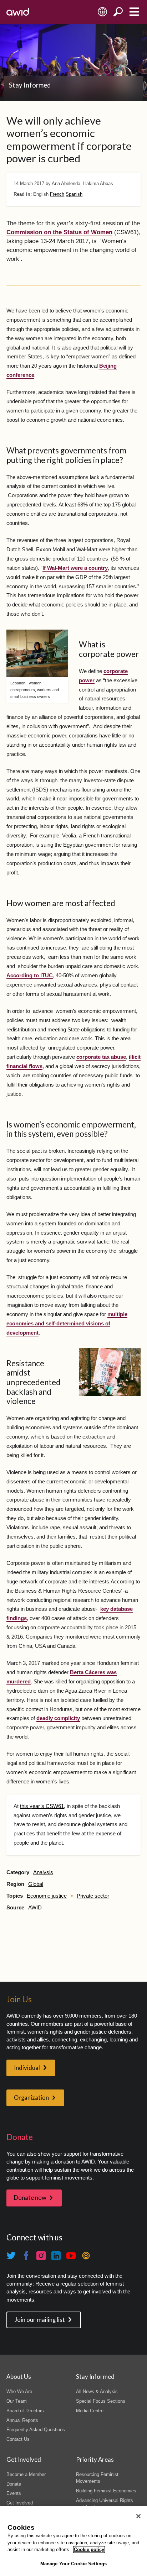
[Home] (18, 12)
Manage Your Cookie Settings (74, 2564)
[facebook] (26, 2256)
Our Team (17, 2401)
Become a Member (26, 2474)
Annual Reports (22, 2420)
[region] (73, 2541)
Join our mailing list (40, 2320)
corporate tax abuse (101, 1057)
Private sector (93, 1896)
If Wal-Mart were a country (75, 568)
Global (36, 1884)
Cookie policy (89, 2549)
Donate (14, 2484)
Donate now (30, 2198)
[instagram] (41, 2256)
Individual (27, 2068)
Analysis (43, 1872)
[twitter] (11, 2256)
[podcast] (86, 2256)
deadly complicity (58, 1718)
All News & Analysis (97, 2391)
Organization (31, 2098)
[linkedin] (56, 2256)
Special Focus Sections (101, 2401)
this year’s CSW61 (42, 1806)
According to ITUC (30, 976)
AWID (35, 1908)
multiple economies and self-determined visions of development (67, 1324)
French (57, 194)
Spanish (74, 194)
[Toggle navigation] (134, 12)
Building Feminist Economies (106, 2491)
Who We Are (19, 2391)
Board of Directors (25, 2411)
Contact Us (18, 2439)
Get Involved (20, 2503)
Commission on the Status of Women (59, 232)
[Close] (138, 2516)
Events (14, 2493)
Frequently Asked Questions (36, 2430)
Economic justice (47, 1896)
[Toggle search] (118, 12)
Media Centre (90, 2411)
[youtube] (71, 2256)
